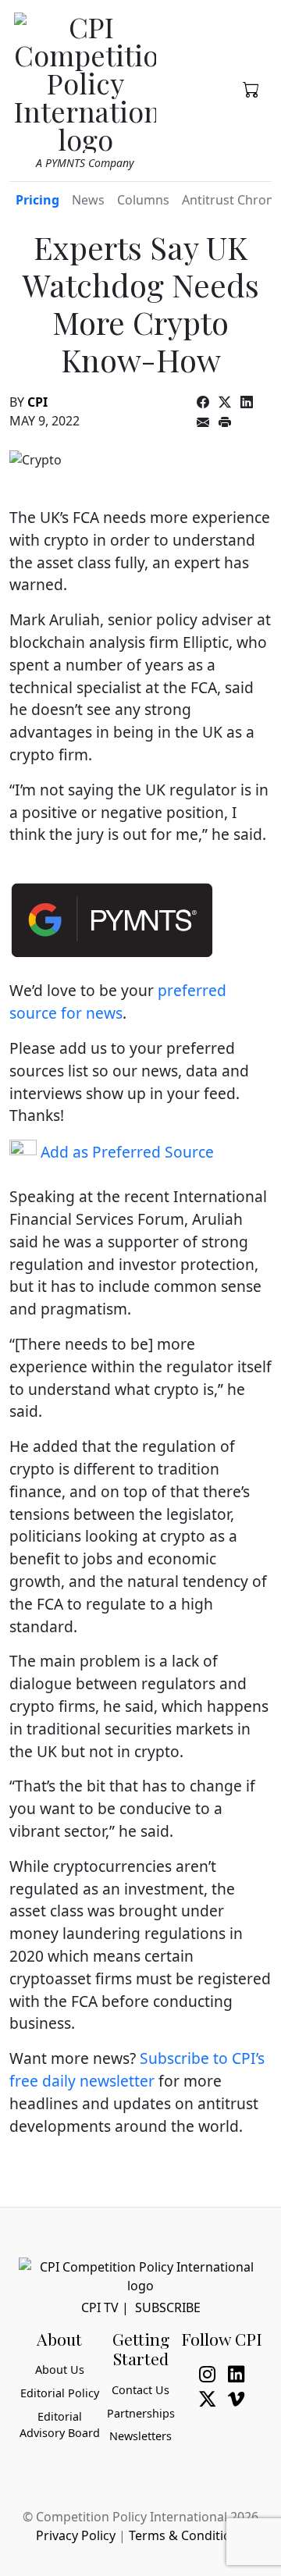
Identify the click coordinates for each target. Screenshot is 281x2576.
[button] (251, 88)
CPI (37, 402)
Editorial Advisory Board (60, 2425)
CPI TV (100, 2307)
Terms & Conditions (187, 2535)
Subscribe (168, 2307)
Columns (143, 200)
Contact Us (140, 2390)
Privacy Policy (76, 2535)
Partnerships (141, 2413)
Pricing (37, 200)
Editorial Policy (60, 2393)
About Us (60, 2370)
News (88, 200)
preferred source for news (118, 1002)
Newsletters (140, 2436)
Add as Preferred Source (125, 1152)
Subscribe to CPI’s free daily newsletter (137, 2069)
